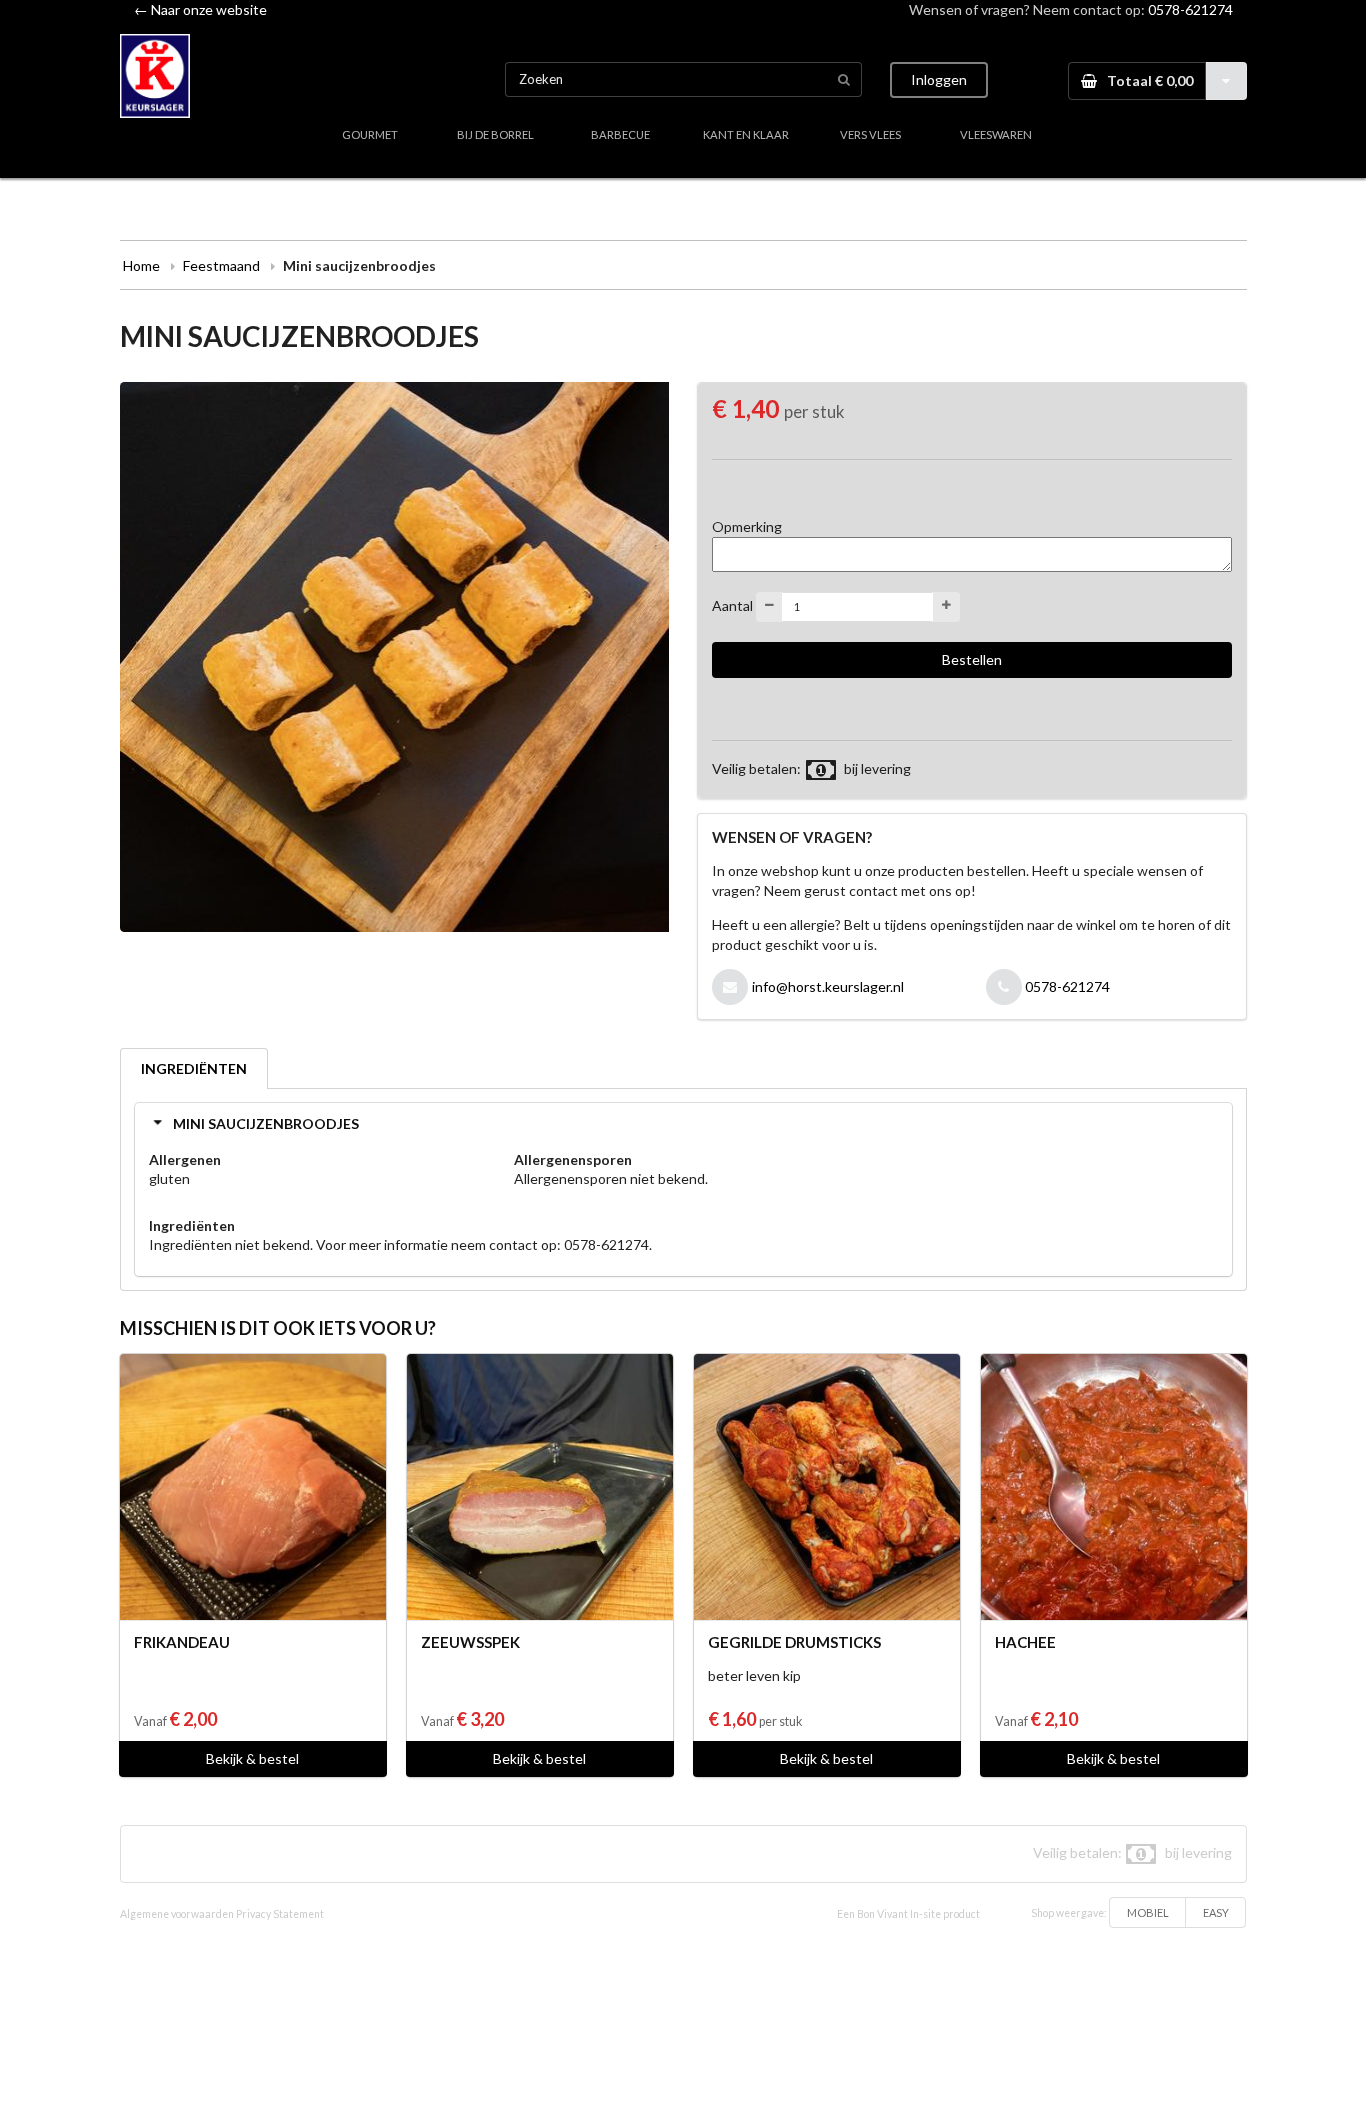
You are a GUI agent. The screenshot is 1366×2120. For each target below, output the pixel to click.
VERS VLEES (870, 134)
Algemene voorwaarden (177, 1914)
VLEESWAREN (996, 134)
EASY (1216, 1912)
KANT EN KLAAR (746, 134)
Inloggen (939, 79)
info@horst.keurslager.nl (828, 986)
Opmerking (747, 526)
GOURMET (370, 134)
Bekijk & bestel (252, 1758)
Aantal (732, 604)
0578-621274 (1190, 9)
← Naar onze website (200, 9)
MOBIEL (1148, 1912)
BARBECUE (620, 134)
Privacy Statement (280, 1914)
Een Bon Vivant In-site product (908, 1914)
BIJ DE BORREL (495, 134)
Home (141, 265)
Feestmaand (221, 265)
